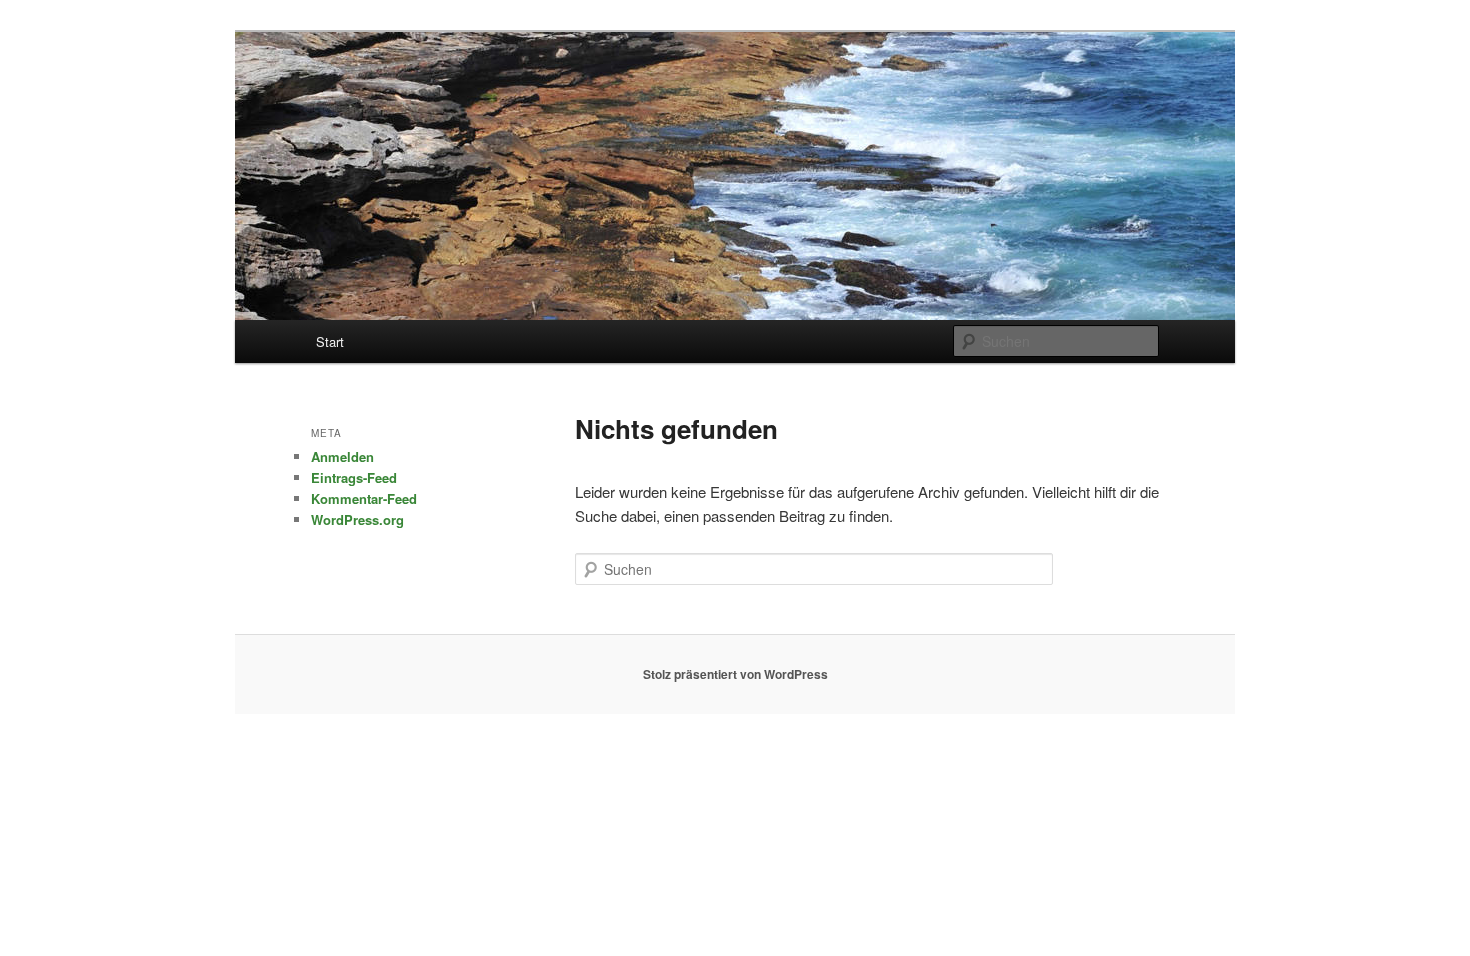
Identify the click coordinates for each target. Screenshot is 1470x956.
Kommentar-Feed (364, 498)
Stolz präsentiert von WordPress (735, 674)
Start (330, 341)
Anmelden (342, 456)
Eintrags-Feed (354, 477)
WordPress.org (357, 519)
